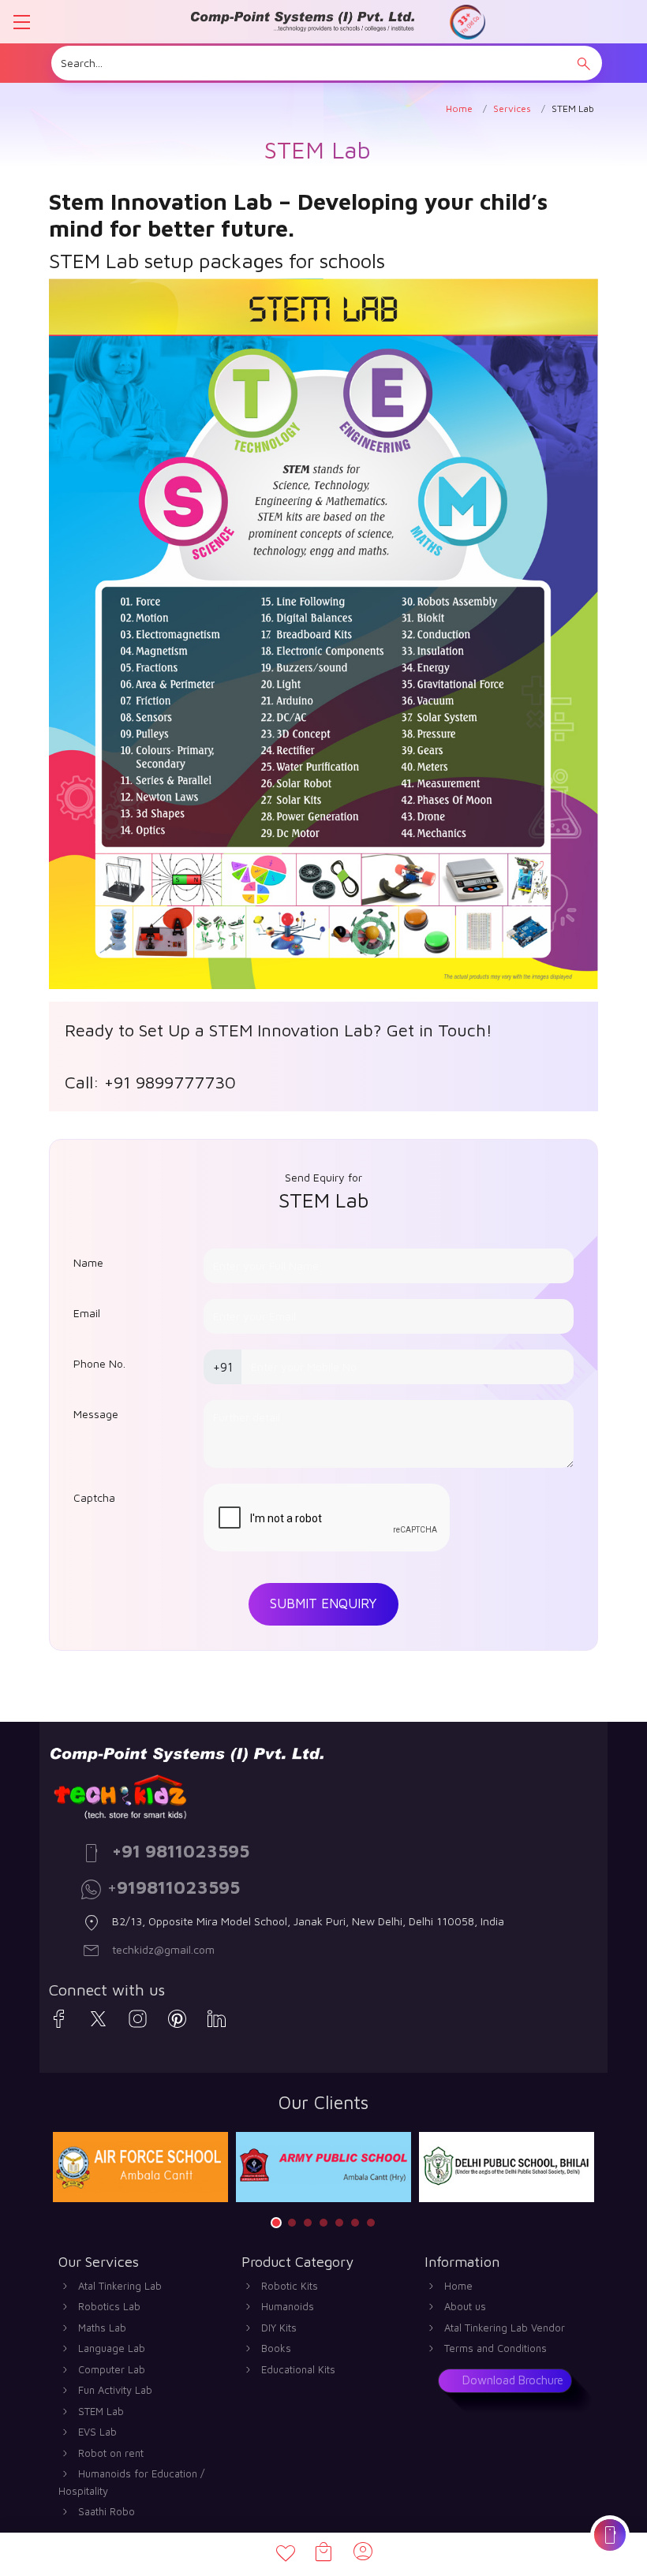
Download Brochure (513, 2380)
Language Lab (112, 2348)
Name (88, 1262)
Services (512, 108)
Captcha (94, 1497)
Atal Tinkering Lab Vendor (505, 2328)
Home (459, 108)
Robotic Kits (290, 2286)
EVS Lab (97, 2432)
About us (465, 2306)
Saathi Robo (107, 2511)
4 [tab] (323, 2223)
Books (276, 2348)
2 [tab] (292, 2223)
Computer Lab (112, 2369)
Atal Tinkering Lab (120, 2286)
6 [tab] (355, 2223)
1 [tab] (276, 2223)
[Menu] (21, 22)
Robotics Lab (109, 2306)
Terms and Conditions (496, 2348)
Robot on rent (111, 2453)
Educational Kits (298, 2369)
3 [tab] (308, 2223)
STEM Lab (101, 2411)
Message (96, 1414)
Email (87, 1313)
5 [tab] (339, 2223)
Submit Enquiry (323, 1603)
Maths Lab (102, 2328)
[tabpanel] (140, 2167)
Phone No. (99, 1363)
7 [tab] (371, 2223)
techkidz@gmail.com (163, 1949)
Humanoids (288, 2306)
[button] (584, 63)
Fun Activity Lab (115, 2390)
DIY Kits (279, 2328)
